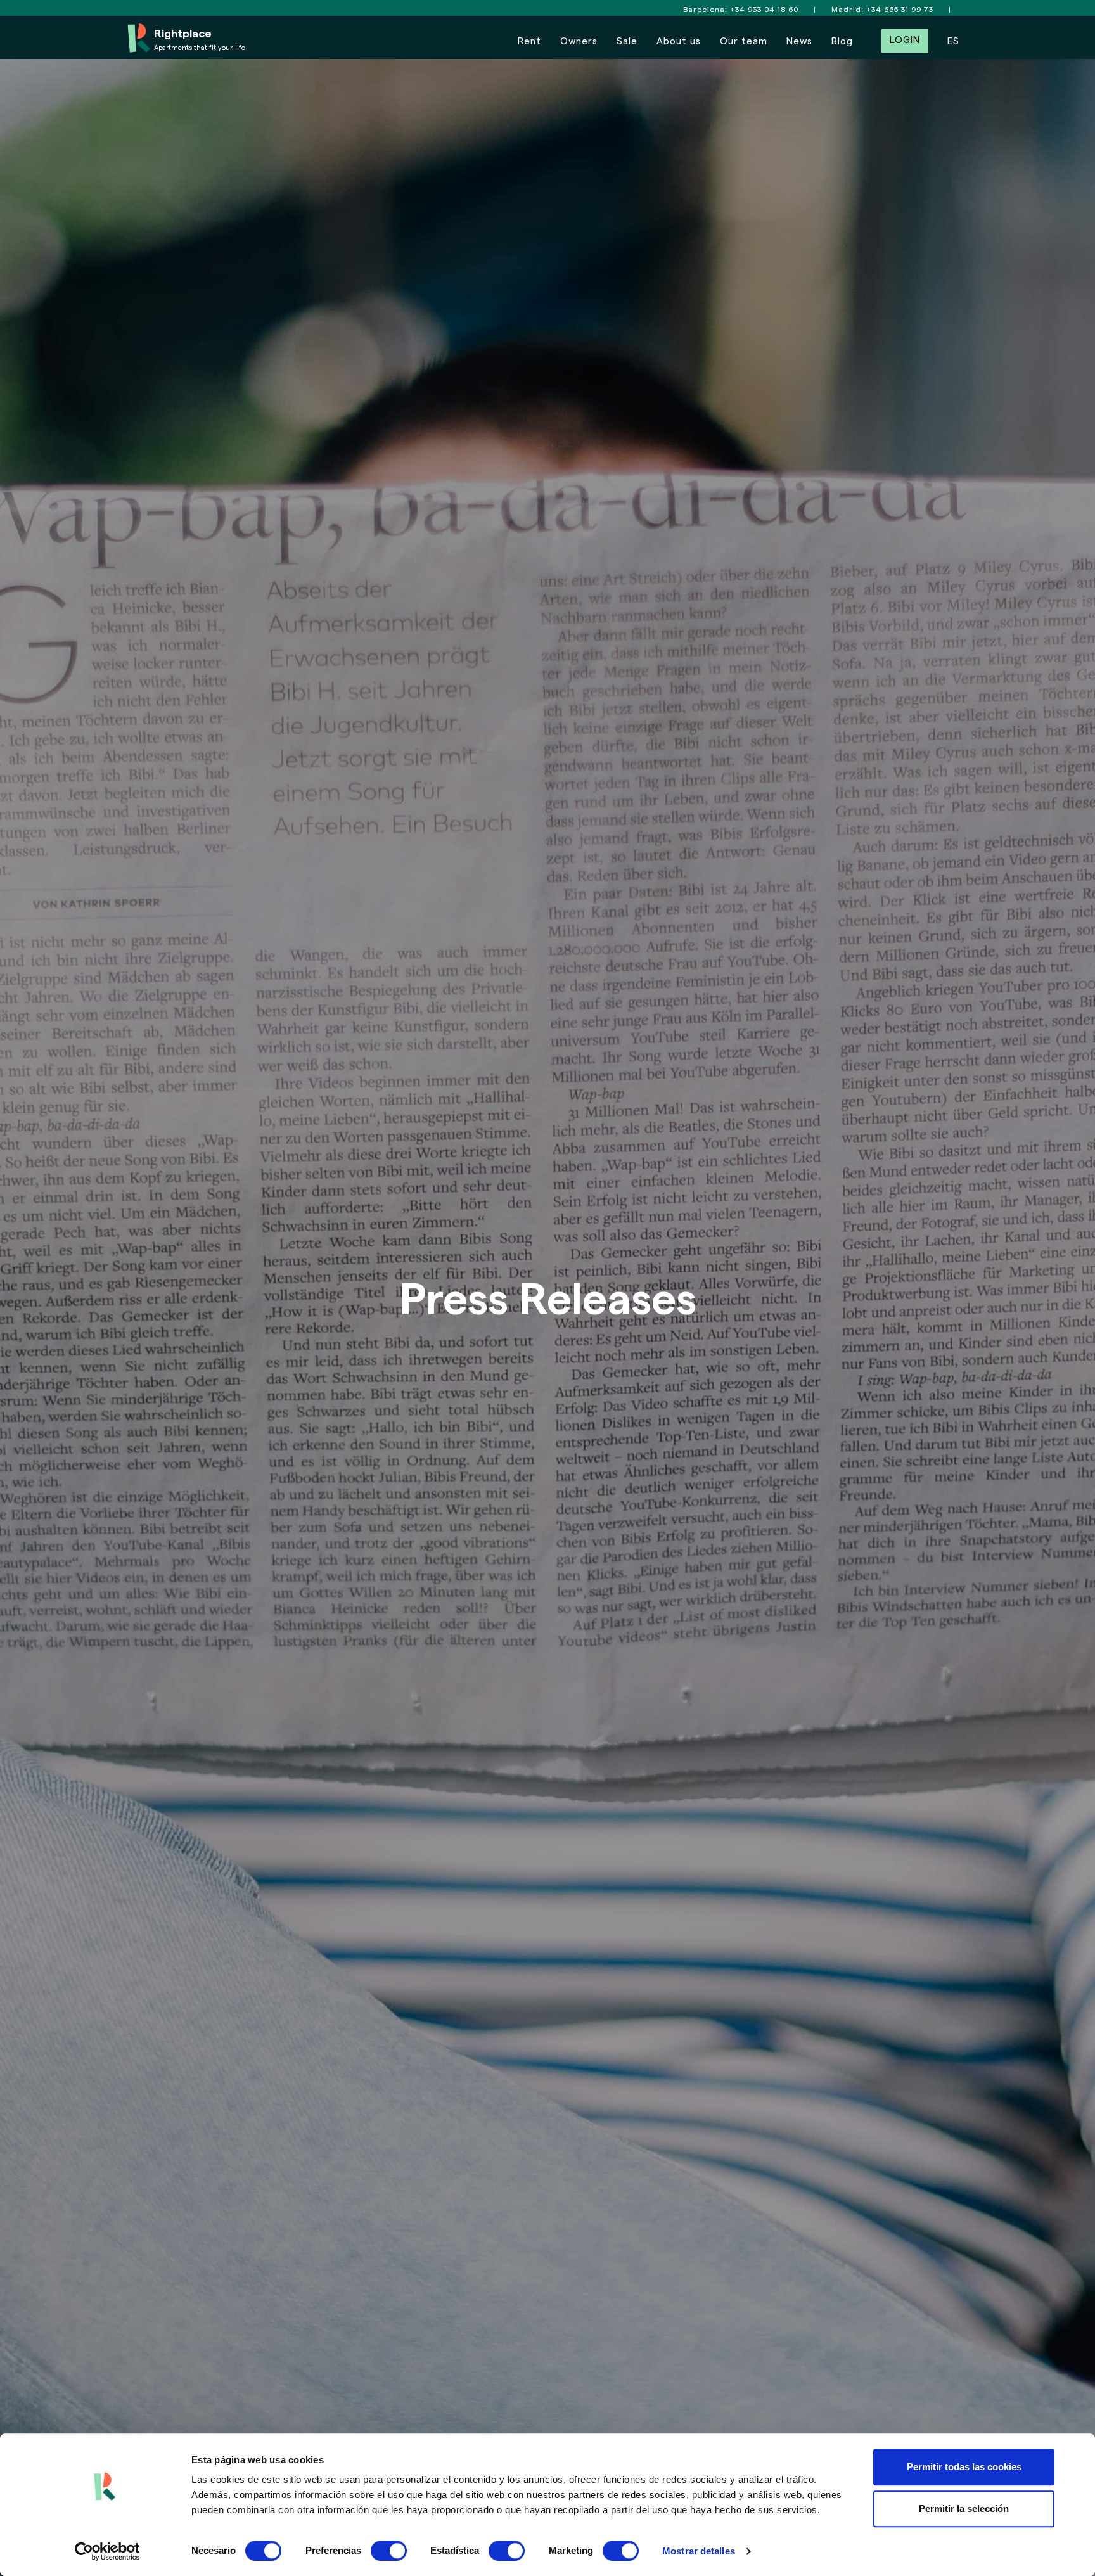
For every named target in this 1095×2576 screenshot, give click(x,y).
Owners (579, 42)
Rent (529, 42)
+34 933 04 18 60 (764, 10)
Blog (842, 42)
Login (905, 40)
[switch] (389, 2551)
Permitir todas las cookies (964, 2467)
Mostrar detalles (699, 2551)
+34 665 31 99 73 (900, 10)
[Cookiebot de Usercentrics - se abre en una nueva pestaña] (107, 2551)
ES (953, 42)
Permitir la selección (964, 2509)
